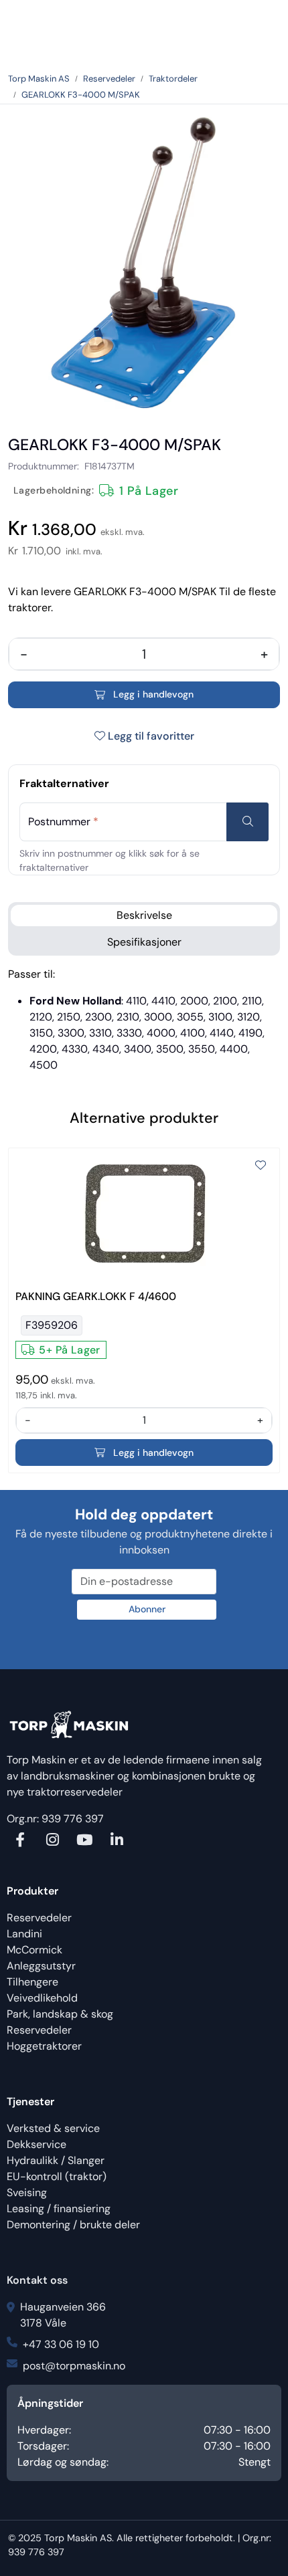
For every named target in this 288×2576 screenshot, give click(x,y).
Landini (24, 1934)
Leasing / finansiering (59, 2209)
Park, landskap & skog (60, 2014)
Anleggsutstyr (41, 1966)
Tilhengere (32, 1982)
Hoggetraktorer (44, 2046)
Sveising (27, 2192)
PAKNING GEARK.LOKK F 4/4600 (96, 1296)
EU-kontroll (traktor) (57, 2176)
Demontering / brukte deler (73, 2225)
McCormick (34, 1950)
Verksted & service (53, 2128)
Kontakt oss (37, 2280)
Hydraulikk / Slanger (56, 2160)
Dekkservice (37, 2144)
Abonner (147, 1609)
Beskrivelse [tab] (144, 915)
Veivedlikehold (42, 1998)
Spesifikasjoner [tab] (144, 942)
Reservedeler (39, 1918)
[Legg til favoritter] (261, 1166)
